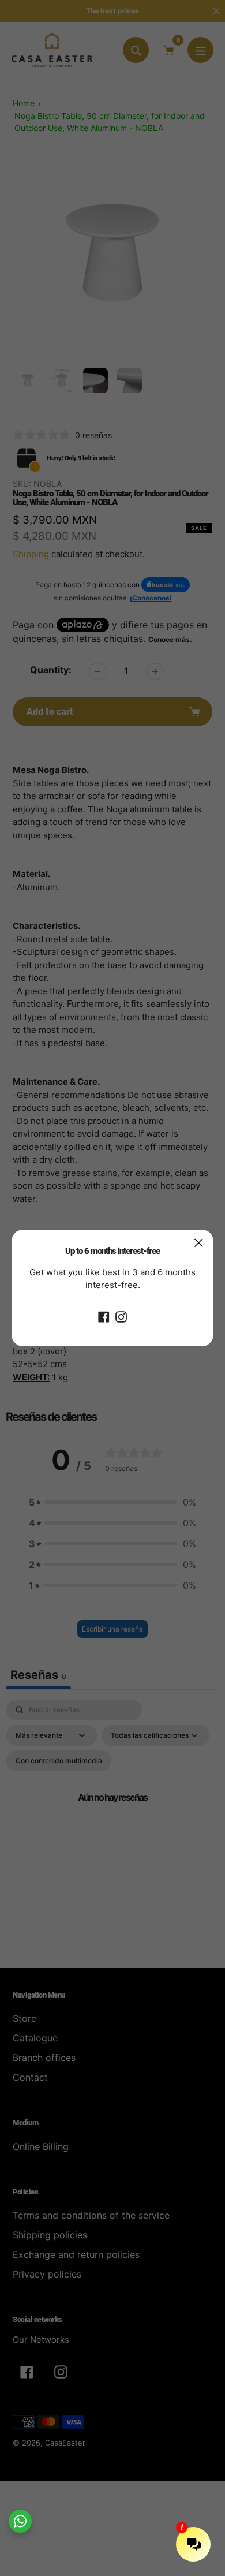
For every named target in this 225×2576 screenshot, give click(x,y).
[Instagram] (121, 1316)
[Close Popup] (199, 1243)
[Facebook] (104, 1316)
